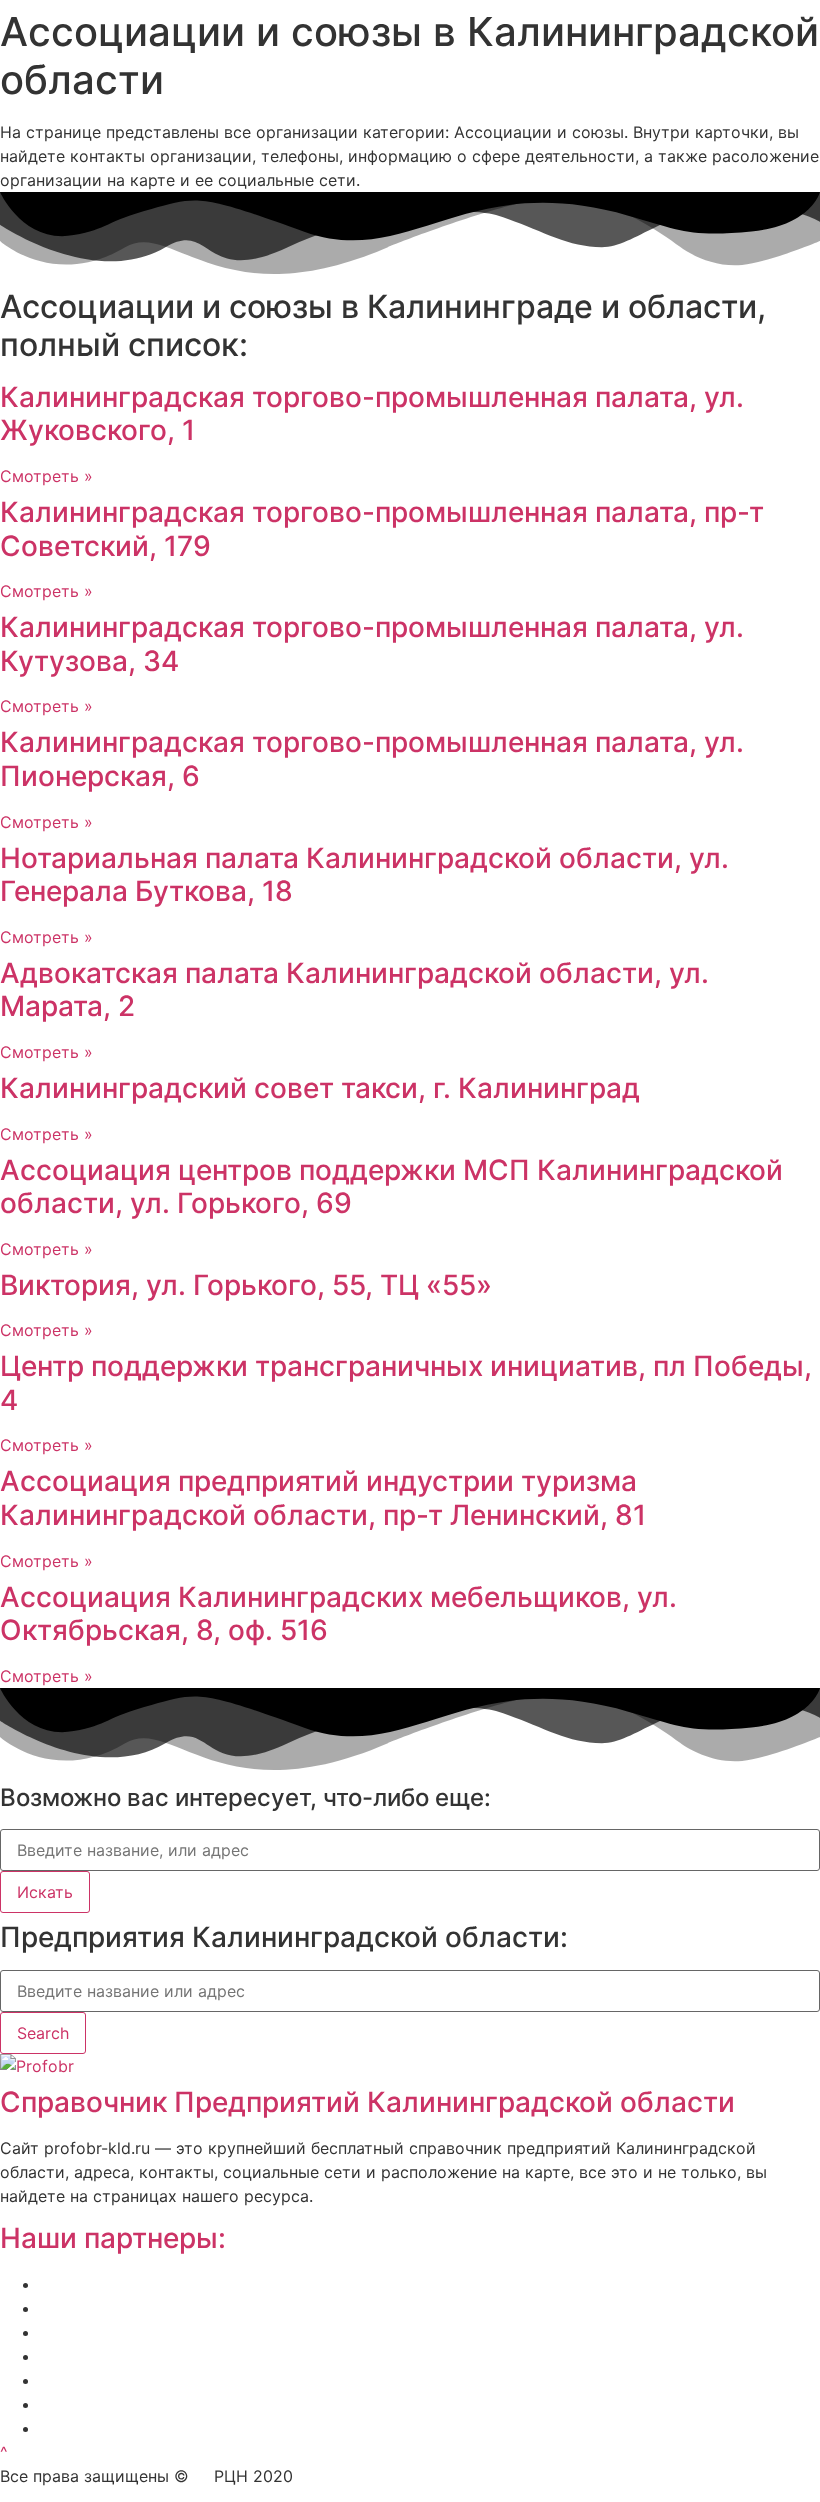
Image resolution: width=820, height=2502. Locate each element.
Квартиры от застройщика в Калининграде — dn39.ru (253, 2380)
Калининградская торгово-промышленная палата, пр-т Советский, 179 (382, 529)
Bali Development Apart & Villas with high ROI (213, 2404)
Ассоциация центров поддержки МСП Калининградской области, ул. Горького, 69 (391, 1187)
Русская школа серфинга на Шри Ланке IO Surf (225, 2356)
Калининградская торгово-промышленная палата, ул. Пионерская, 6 (372, 759)
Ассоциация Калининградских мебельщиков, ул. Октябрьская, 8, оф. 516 (338, 1614)
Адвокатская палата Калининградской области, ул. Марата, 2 (354, 990)
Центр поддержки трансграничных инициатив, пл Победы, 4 (406, 1383)
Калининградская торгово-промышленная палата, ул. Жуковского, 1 (372, 414)
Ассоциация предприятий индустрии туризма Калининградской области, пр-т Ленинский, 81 (323, 1498)
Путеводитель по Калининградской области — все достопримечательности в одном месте (405, 2428)
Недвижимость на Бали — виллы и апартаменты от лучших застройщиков (338, 2332)
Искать (45, 1892)
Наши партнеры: (113, 2238)
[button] (4, 2452)
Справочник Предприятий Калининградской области (367, 2102)
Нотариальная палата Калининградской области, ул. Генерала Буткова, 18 (364, 875)
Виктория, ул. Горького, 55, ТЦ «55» (246, 1285)
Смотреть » (46, 476)
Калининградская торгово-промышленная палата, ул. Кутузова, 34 (372, 644)
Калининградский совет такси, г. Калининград (320, 1088)
